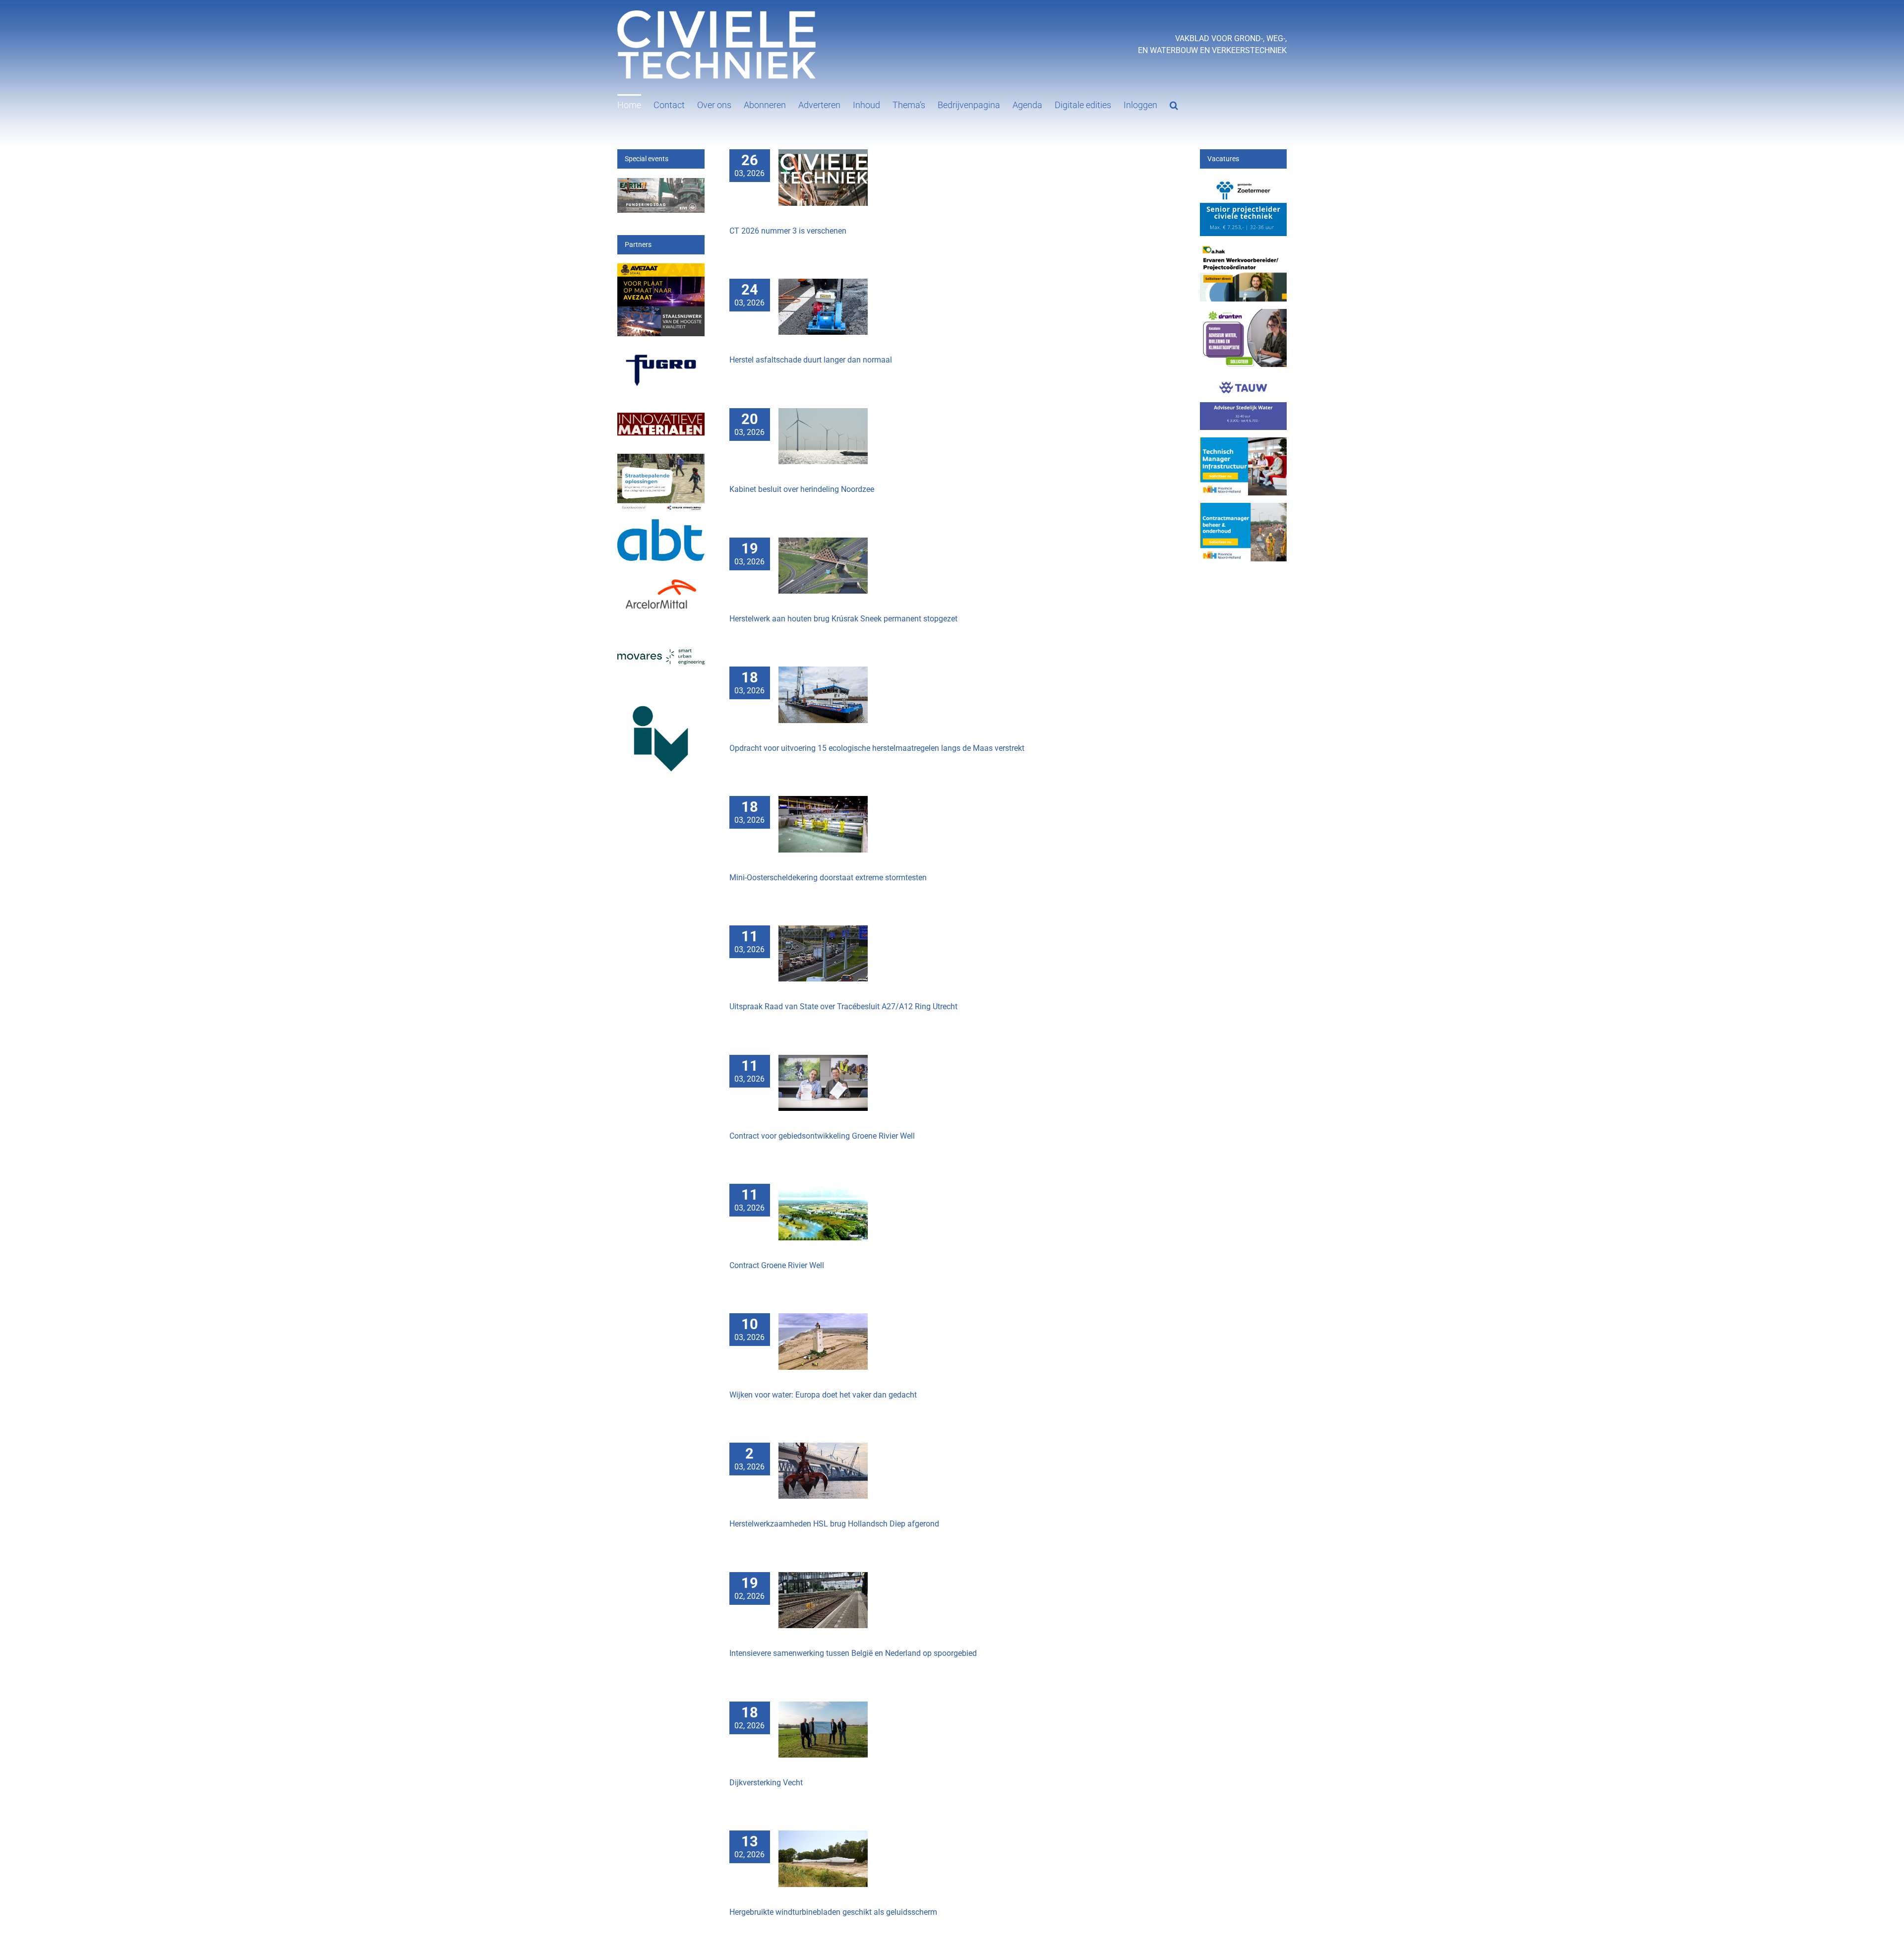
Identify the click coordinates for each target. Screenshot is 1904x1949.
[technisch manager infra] (1244, 443)
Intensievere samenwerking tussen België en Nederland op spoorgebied (853, 1653)
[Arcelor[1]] (661, 577)
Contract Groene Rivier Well (777, 1265)
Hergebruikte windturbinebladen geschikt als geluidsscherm (833, 1912)
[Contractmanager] (1244, 509)
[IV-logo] (661, 695)
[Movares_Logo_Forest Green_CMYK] (661, 655)
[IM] (661, 410)
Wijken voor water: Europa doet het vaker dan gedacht (823, 1395)
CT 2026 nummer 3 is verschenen (788, 231)
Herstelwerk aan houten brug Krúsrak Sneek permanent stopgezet (843, 619)
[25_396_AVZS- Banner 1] (661, 269)
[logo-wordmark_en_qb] (661, 352)
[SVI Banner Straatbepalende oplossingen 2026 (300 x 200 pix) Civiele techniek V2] (661, 459)
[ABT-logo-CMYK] (661, 525)
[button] (1174, 104)
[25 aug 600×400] (1244, 184)
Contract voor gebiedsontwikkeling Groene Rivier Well (822, 1136)
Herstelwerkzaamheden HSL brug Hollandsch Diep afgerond (834, 1524)
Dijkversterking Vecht (766, 1783)
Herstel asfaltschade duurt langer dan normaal (811, 360)
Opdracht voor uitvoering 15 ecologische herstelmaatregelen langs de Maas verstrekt (877, 748)
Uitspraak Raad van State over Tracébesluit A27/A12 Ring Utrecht (843, 1006)
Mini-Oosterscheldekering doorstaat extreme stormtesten (828, 878)
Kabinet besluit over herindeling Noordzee (802, 489)
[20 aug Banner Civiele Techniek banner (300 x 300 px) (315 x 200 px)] (1244, 380)
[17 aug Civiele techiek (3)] (1244, 249)
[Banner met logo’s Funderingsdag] (661, 184)
